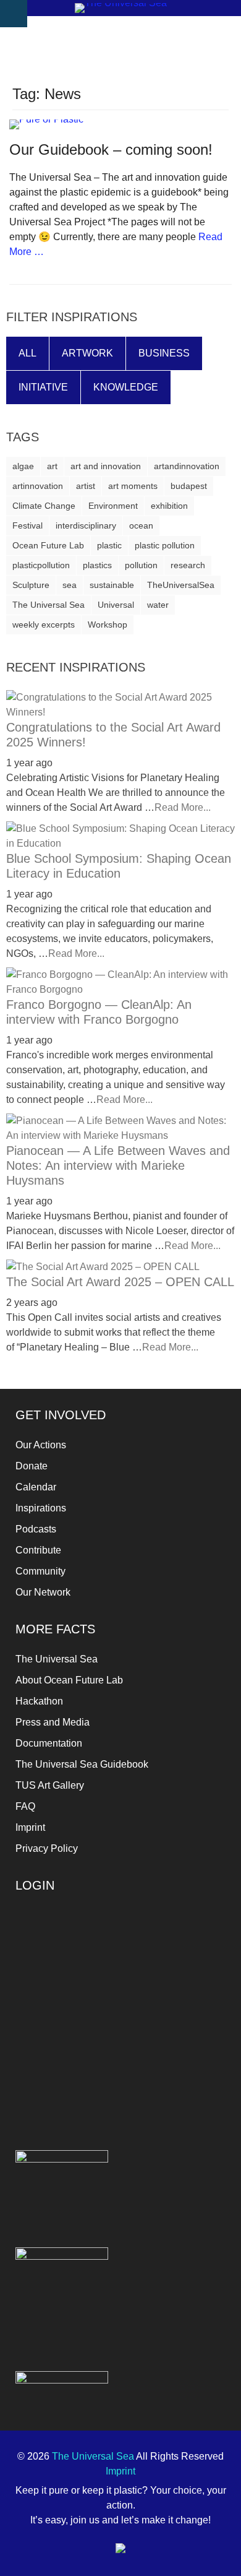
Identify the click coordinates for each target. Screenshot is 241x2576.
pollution (141, 565)
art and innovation (106, 466)
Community (40, 1571)
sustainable (112, 585)
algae (23, 466)
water (158, 605)
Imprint (30, 1827)
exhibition (169, 506)
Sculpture (31, 585)
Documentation (49, 1743)
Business (164, 353)
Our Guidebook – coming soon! (111, 149)
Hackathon (39, 1701)
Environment (113, 506)
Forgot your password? (121, 2063)
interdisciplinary (86, 525)
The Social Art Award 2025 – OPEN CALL (120, 1282)
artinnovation (38, 486)
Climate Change (44, 506)
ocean (141, 525)
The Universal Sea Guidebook (82, 1764)
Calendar (36, 1487)
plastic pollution (165, 545)
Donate (32, 1466)
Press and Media (53, 1722)
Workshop (108, 625)
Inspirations (41, 1508)
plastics (97, 565)
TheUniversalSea (181, 585)
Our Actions (41, 1445)
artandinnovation (187, 466)
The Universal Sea (49, 605)
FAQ (25, 1806)
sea (70, 585)
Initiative (43, 387)
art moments (133, 486)
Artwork (87, 353)
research (188, 565)
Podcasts (36, 1529)
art (52, 466)
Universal (116, 605)
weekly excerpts (44, 625)
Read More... (183, 807)
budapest (189, 486)
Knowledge (126, 387)
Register (175, 2026)
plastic (109, 545)
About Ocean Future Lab (69, 1680)
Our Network (43, 1592)
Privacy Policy (47, 1848)
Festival (27, 525)
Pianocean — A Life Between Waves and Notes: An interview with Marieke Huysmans (118, 1165)
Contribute (38, 1550)
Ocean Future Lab (48, 545)
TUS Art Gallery (50, 1785)
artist (86, 486)
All (27, 353)
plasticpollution (41, 565)
